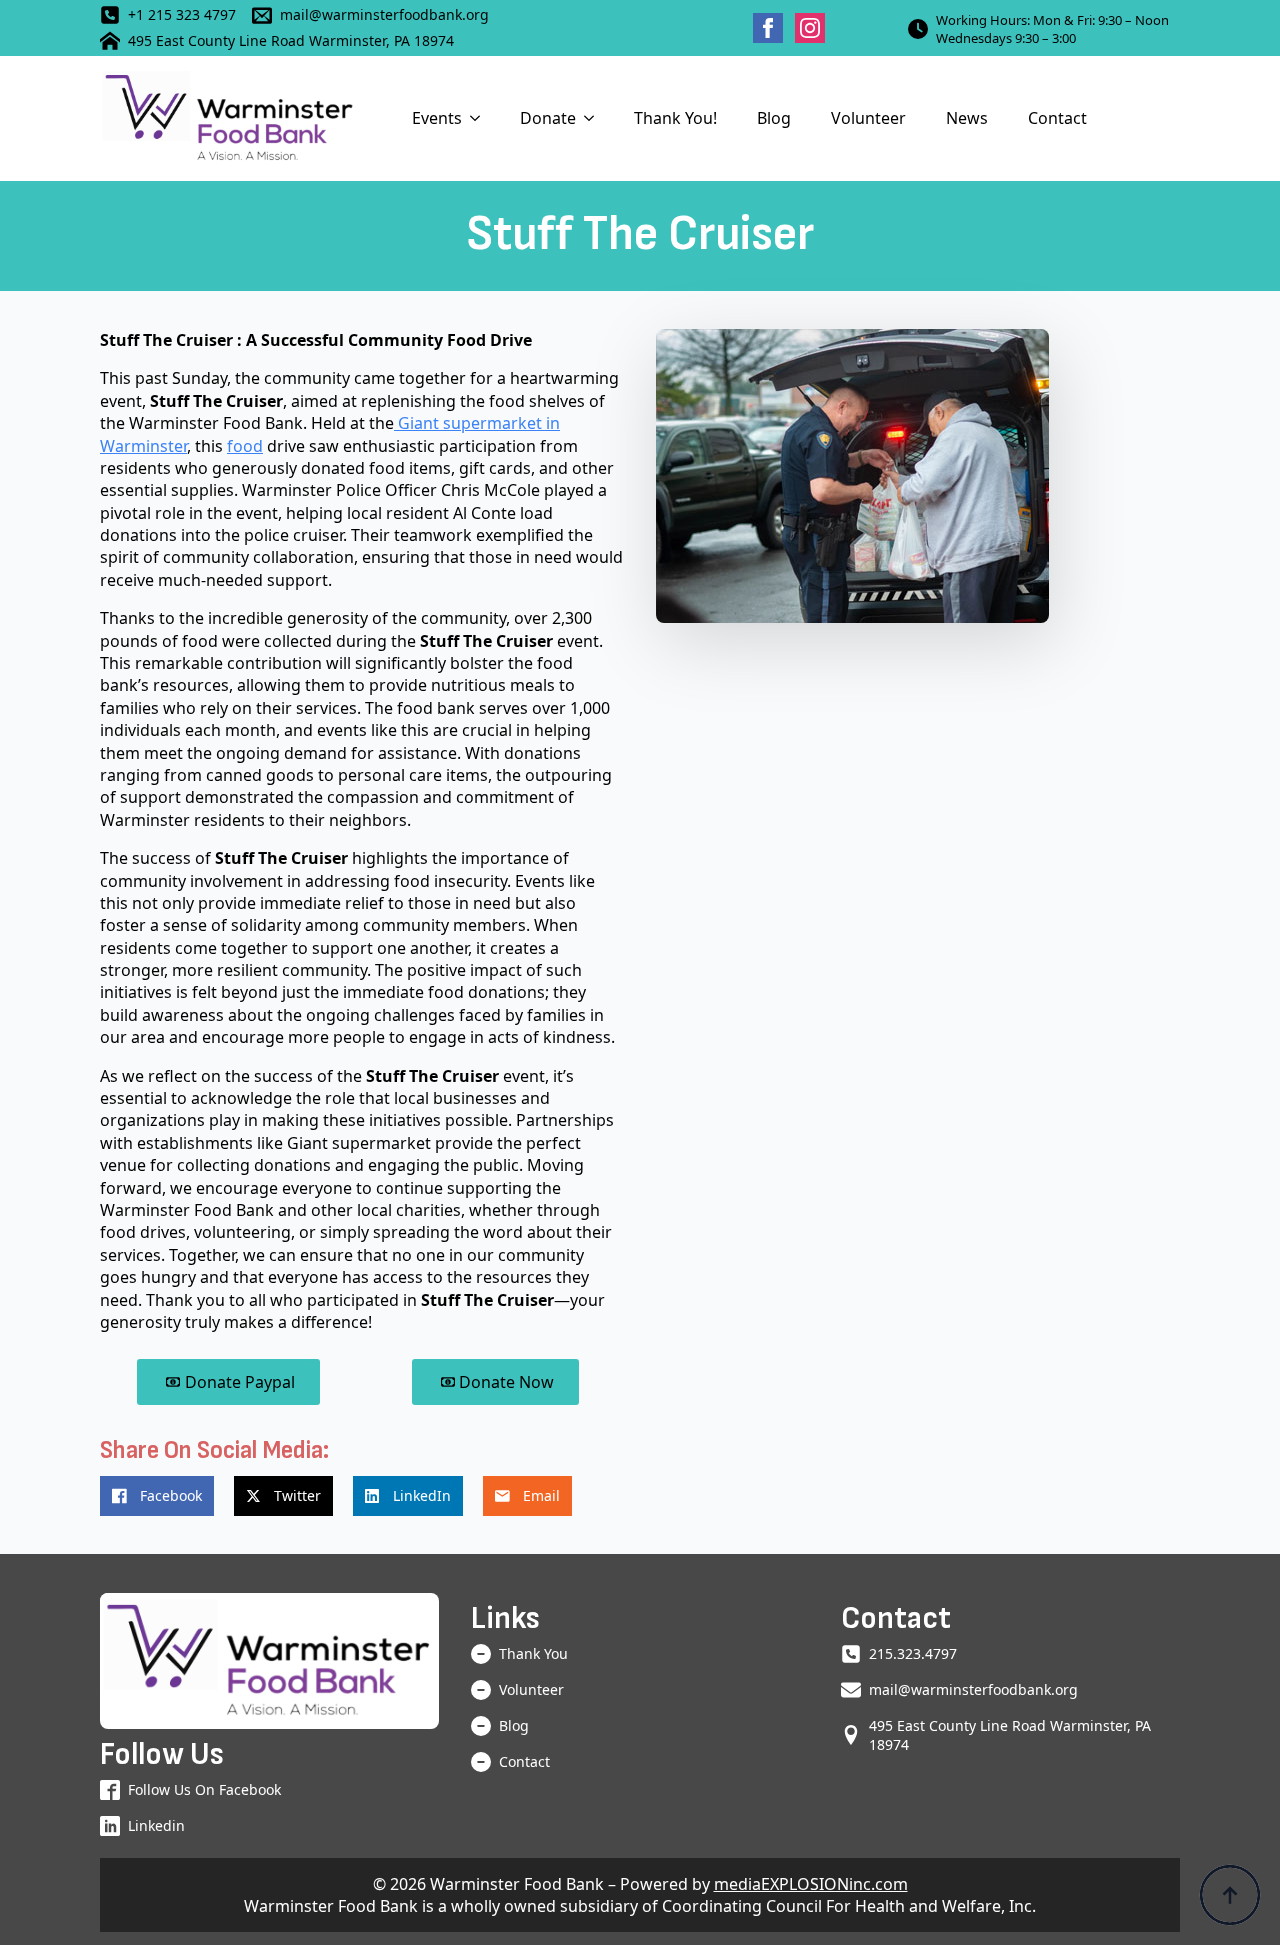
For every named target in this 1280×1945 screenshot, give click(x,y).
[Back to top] (1230, 1895)
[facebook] (768, 28)
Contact (1057, 118)
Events (437, 118)
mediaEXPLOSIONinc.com (811, 1884)
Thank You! (675, 118)
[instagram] (810, 28)
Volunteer (868, 118)
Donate (548, 118)
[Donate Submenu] (595, 118)
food (245, 446)
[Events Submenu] (481, 118)
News (967, 118)
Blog (774, 118)
